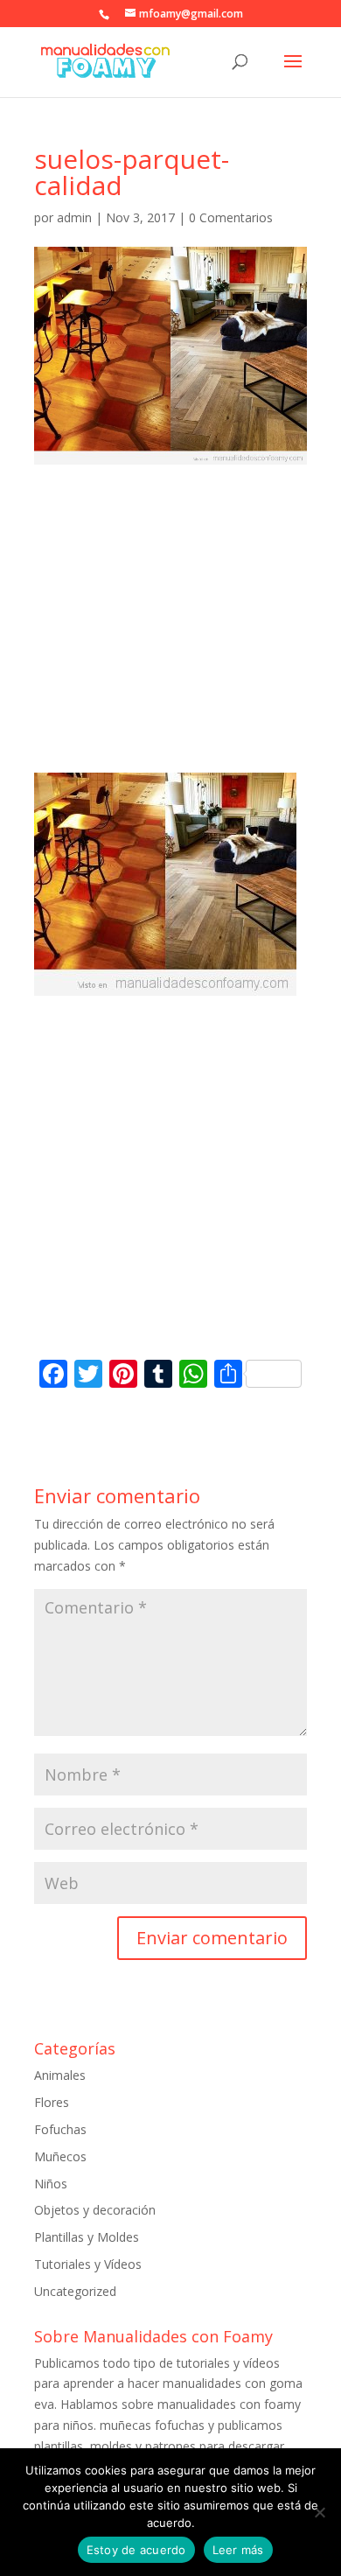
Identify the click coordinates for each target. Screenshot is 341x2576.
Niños (51, 2184)
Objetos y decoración (95, 2210)
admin (74, 217)
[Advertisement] (170, 635)
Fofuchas (60, 2129)
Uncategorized (75, 2291)
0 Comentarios (231, 217)
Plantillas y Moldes (87, 2237)
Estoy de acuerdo (136, 2550)
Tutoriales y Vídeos (88, 2264)
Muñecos (60, 2156)
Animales (60, 2075)
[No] (319, 2512)
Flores (52, 2102)
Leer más (238, 2550)
